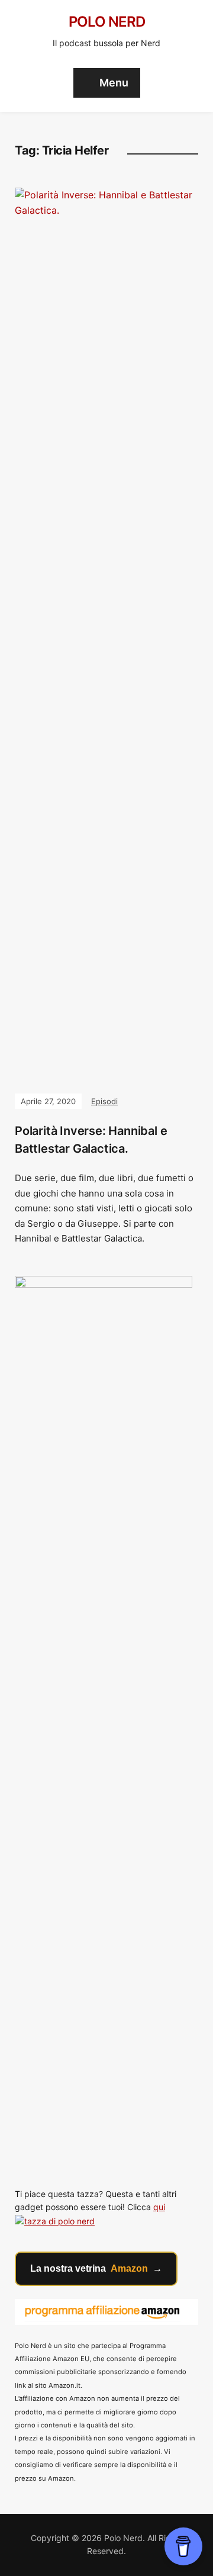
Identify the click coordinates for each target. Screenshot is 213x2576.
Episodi (104, 1101)
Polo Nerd (107, 22)
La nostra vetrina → (96, 2268)
